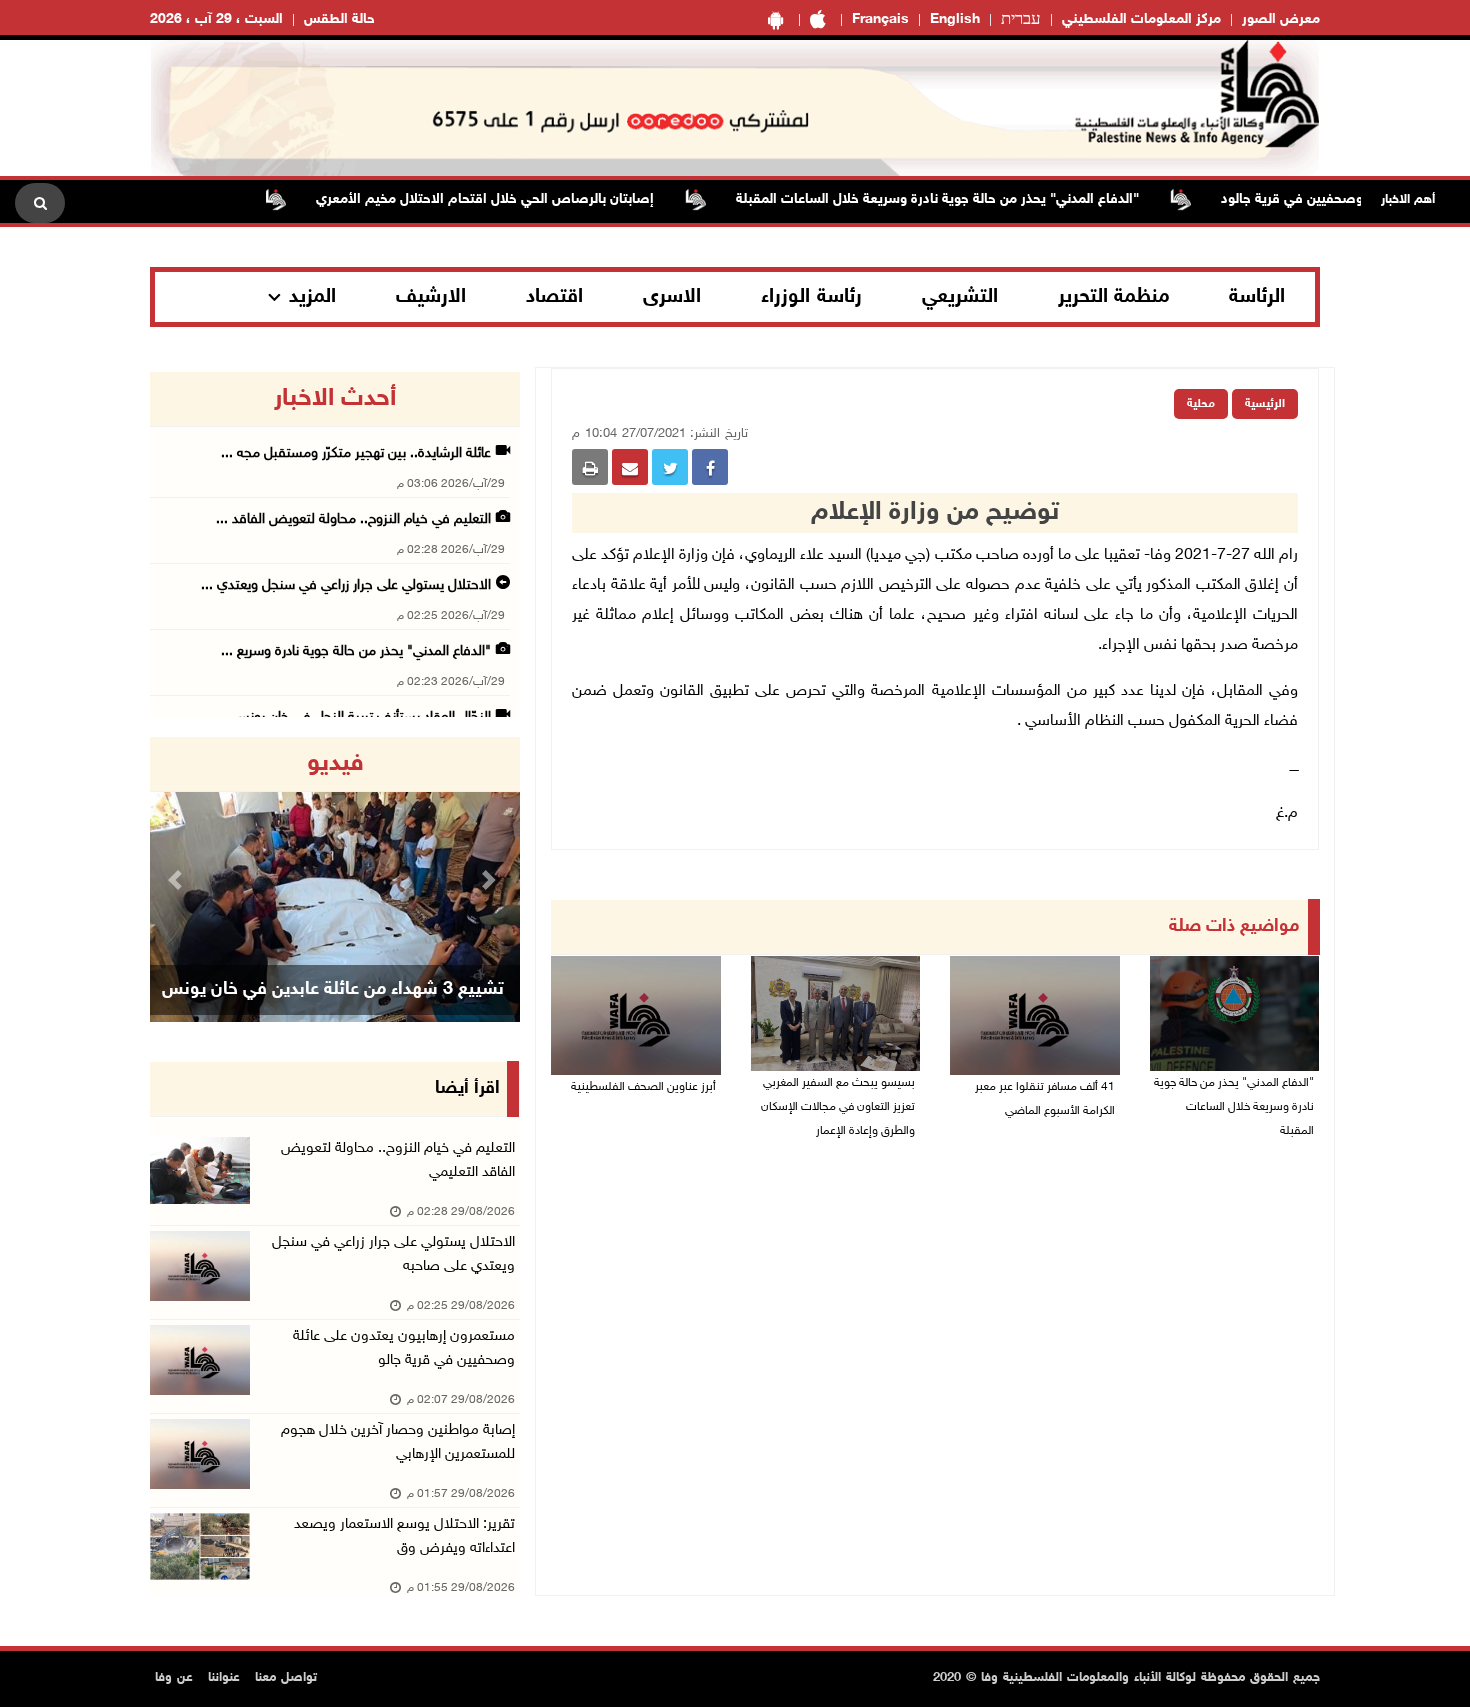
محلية (1201, 404)
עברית (1021, 20)
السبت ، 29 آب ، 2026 (216, 19)
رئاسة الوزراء (811, 297)
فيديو (335, 764)
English (955, 19)
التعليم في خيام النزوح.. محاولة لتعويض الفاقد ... (353, 519)
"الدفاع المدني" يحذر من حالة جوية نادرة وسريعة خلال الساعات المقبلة (968, 199)
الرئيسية (1265, 404)
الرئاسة (1257, 297)
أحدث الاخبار (335, 399)
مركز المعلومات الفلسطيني (1141, 19)
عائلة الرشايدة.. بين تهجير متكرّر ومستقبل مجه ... (356, 453)
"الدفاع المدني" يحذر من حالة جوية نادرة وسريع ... (356, 651)
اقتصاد (554, 297)
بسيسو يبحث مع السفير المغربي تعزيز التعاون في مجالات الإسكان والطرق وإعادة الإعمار (838, 1107)
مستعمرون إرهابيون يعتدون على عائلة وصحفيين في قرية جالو (404, 1348)
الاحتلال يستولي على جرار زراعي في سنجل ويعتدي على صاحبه (393, 1254)
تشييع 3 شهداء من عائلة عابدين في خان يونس (333, 990)
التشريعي (960, 297)
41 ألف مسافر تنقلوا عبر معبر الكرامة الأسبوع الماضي (1045, 1099)
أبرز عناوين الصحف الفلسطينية (643, 1087)
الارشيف (431, 297)
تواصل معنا (286, 1678)
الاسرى (672, 297)
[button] (178, 879)
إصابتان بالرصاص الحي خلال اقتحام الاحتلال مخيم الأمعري (516, 199)
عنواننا (224, 1678)
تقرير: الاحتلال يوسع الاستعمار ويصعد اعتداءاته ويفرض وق (404, 1536)
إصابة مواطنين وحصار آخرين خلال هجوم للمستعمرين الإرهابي (398, 1442)
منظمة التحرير (1114, 297)
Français (880, 19)
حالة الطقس (339, 19)
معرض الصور (1281, 19)
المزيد (312, 297)
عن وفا (174, 1678)
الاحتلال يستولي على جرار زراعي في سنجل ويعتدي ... (346, 585)
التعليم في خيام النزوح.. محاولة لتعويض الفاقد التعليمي (398, 1160)
